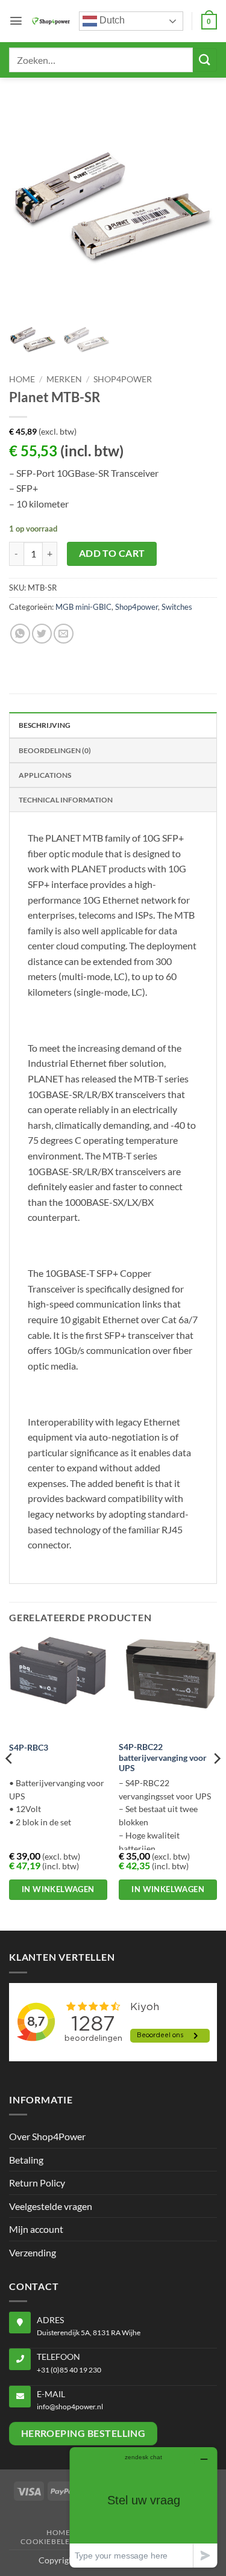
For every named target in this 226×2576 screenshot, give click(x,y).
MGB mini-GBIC (83, 607)
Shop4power (123, 379)
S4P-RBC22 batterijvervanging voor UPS (163, 1758)
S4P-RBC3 (29, 1748)
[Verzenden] (205, 60)
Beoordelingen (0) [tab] (55, 750)
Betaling (26, 2160)
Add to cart (112, 553)
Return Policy (37, 2183)
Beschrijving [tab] (45, 725)
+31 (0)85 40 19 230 (69, 2370)
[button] (16, 21)
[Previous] (10, 1783)
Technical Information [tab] (66, 800)
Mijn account (36, 2229)
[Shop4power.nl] (51, 21)
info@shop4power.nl (70, 2407)
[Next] (216, 1783)
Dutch (111, 20)
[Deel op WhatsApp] (20, 634)
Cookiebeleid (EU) (58, 2541)
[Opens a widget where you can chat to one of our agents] (143, 2507)
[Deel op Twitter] (42, 634)
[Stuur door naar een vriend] (64, 634)
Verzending (33, 2252)
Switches (177, 607)
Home (22, 379)
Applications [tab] (45, 775)
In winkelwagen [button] (58, 1889)
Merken (64, 379)
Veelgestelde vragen (51, 2206)
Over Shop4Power (47, 2136)
